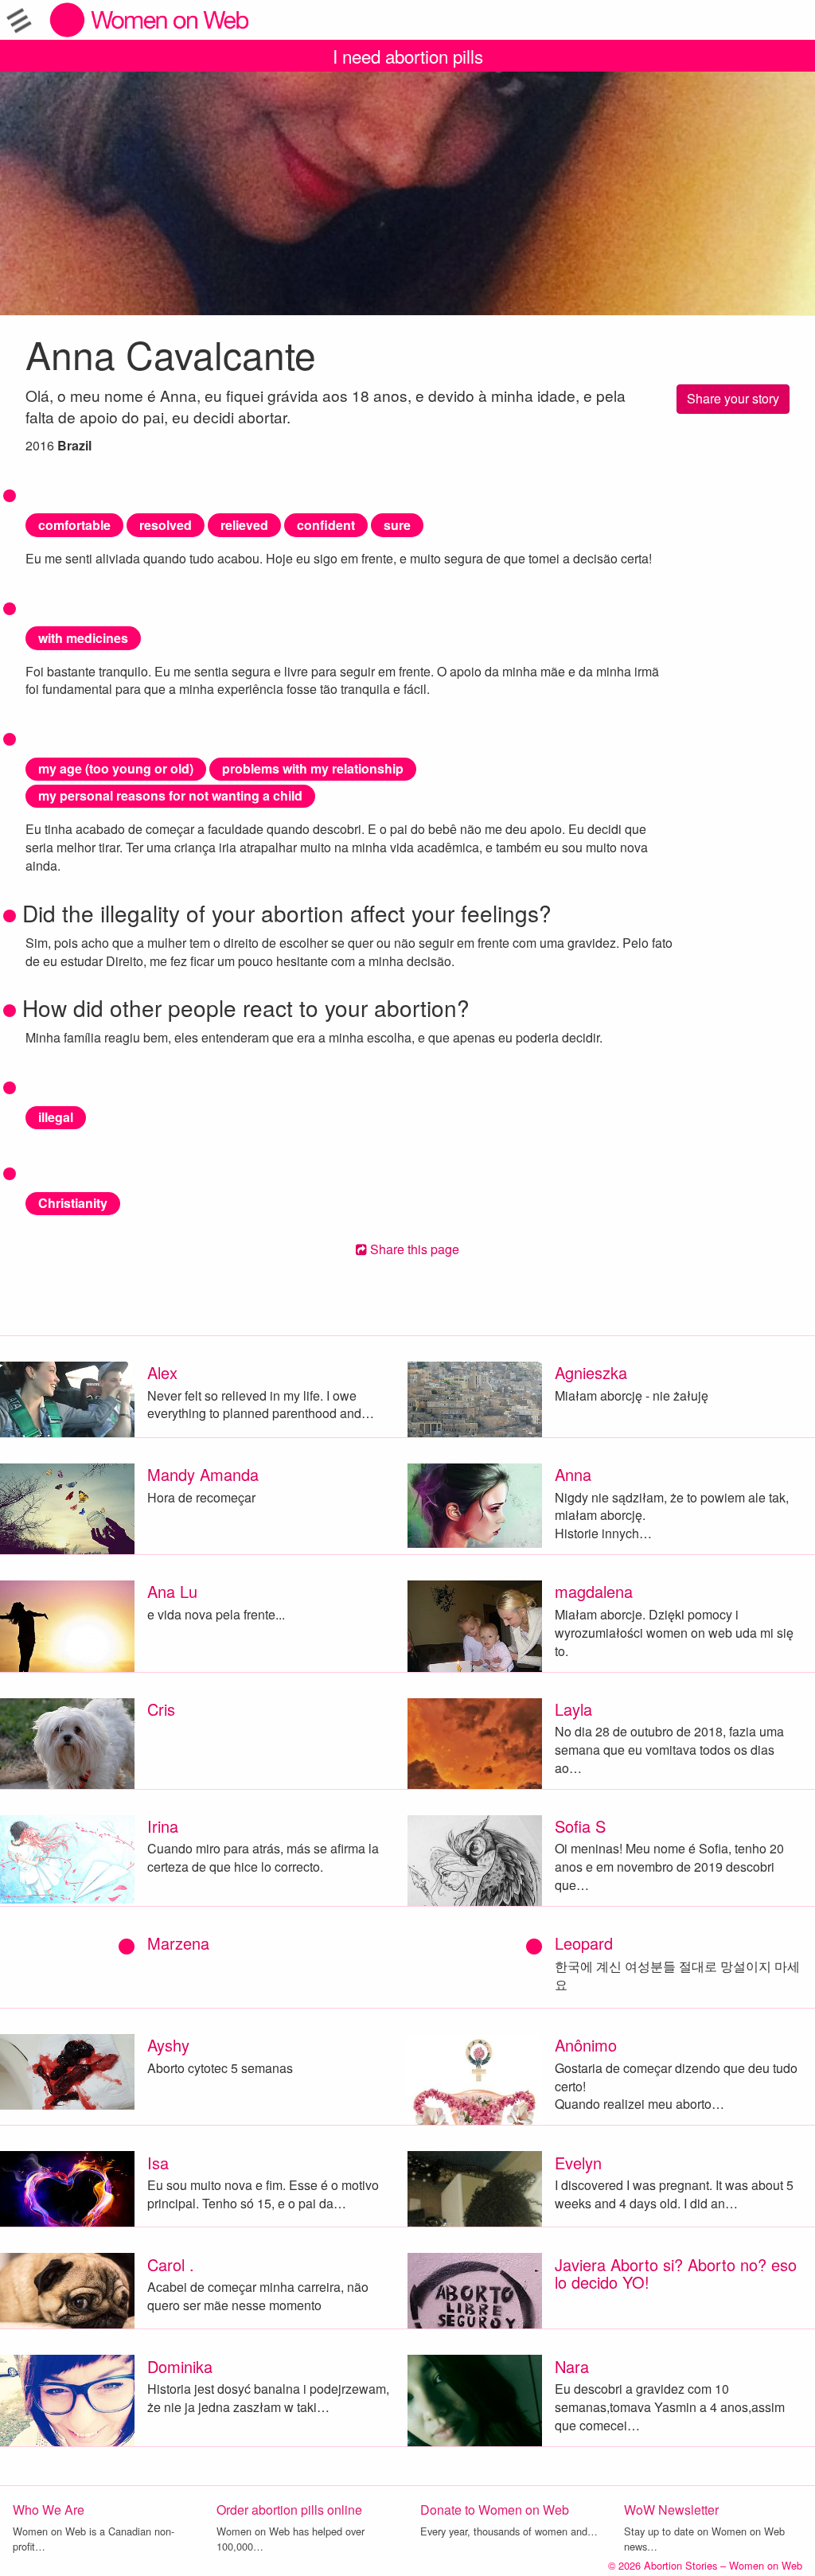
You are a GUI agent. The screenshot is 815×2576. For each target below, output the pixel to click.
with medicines (83, 638)
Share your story (733, 398)
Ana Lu (172, 1591)
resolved (166, 525)
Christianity (73, 1203)
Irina (163, 1826)
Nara (572, 2366)
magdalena (594, 1591)
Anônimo (586, 2045)
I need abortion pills (408, 56)
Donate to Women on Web (495, 2510)
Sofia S (580, 1826)
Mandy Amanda (203, 1474)
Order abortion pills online (289, 2510)
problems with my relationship (313, 768)
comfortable (74, 525)
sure (397, 525)
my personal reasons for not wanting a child (170, 795)
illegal (56, 1117)
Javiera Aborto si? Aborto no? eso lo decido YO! (676, 2273)
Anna (573, 1474)
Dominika (180, 2366)
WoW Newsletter (671, 2510)
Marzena (178, 1943)
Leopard (584, 1943)
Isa (158, 2163)
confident (326, 525)
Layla (573, 1709)
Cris (161, 1709)
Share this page (413, 1249)
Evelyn (578, 2163)
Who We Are (49, 2510)
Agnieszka (591, 1372)
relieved (244, 525)
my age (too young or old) (116, 768)
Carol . (171, 2264)
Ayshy (168, 2045)
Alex (162, 1372)
